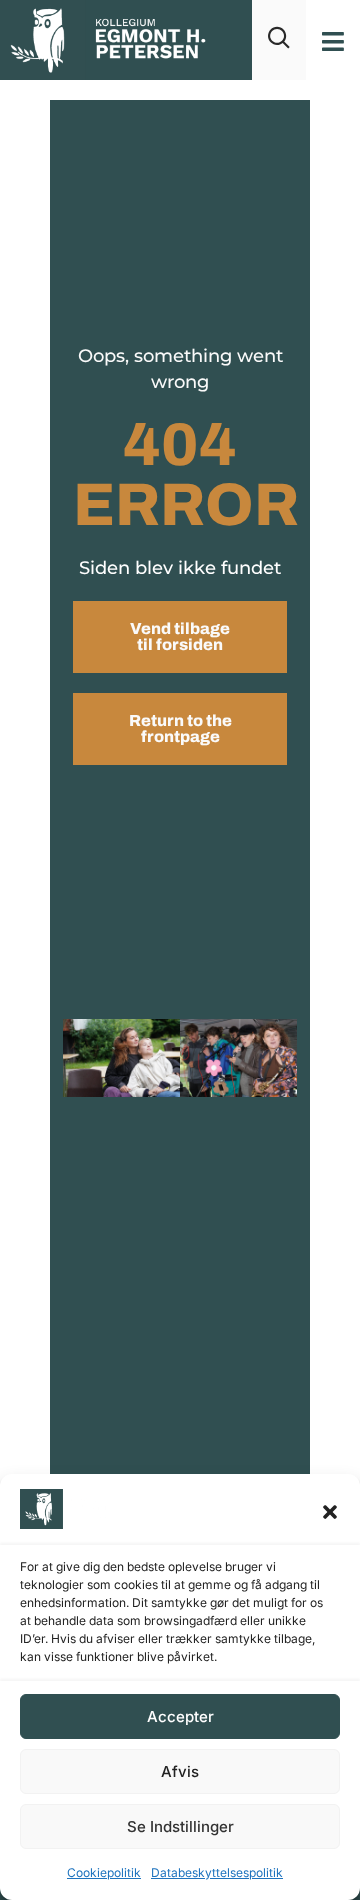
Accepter (180, 1716)
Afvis (180, 1771)
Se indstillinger (180, 1826)
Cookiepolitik (104, 1872)
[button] (330, 1512)
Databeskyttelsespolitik (217, 1872)
